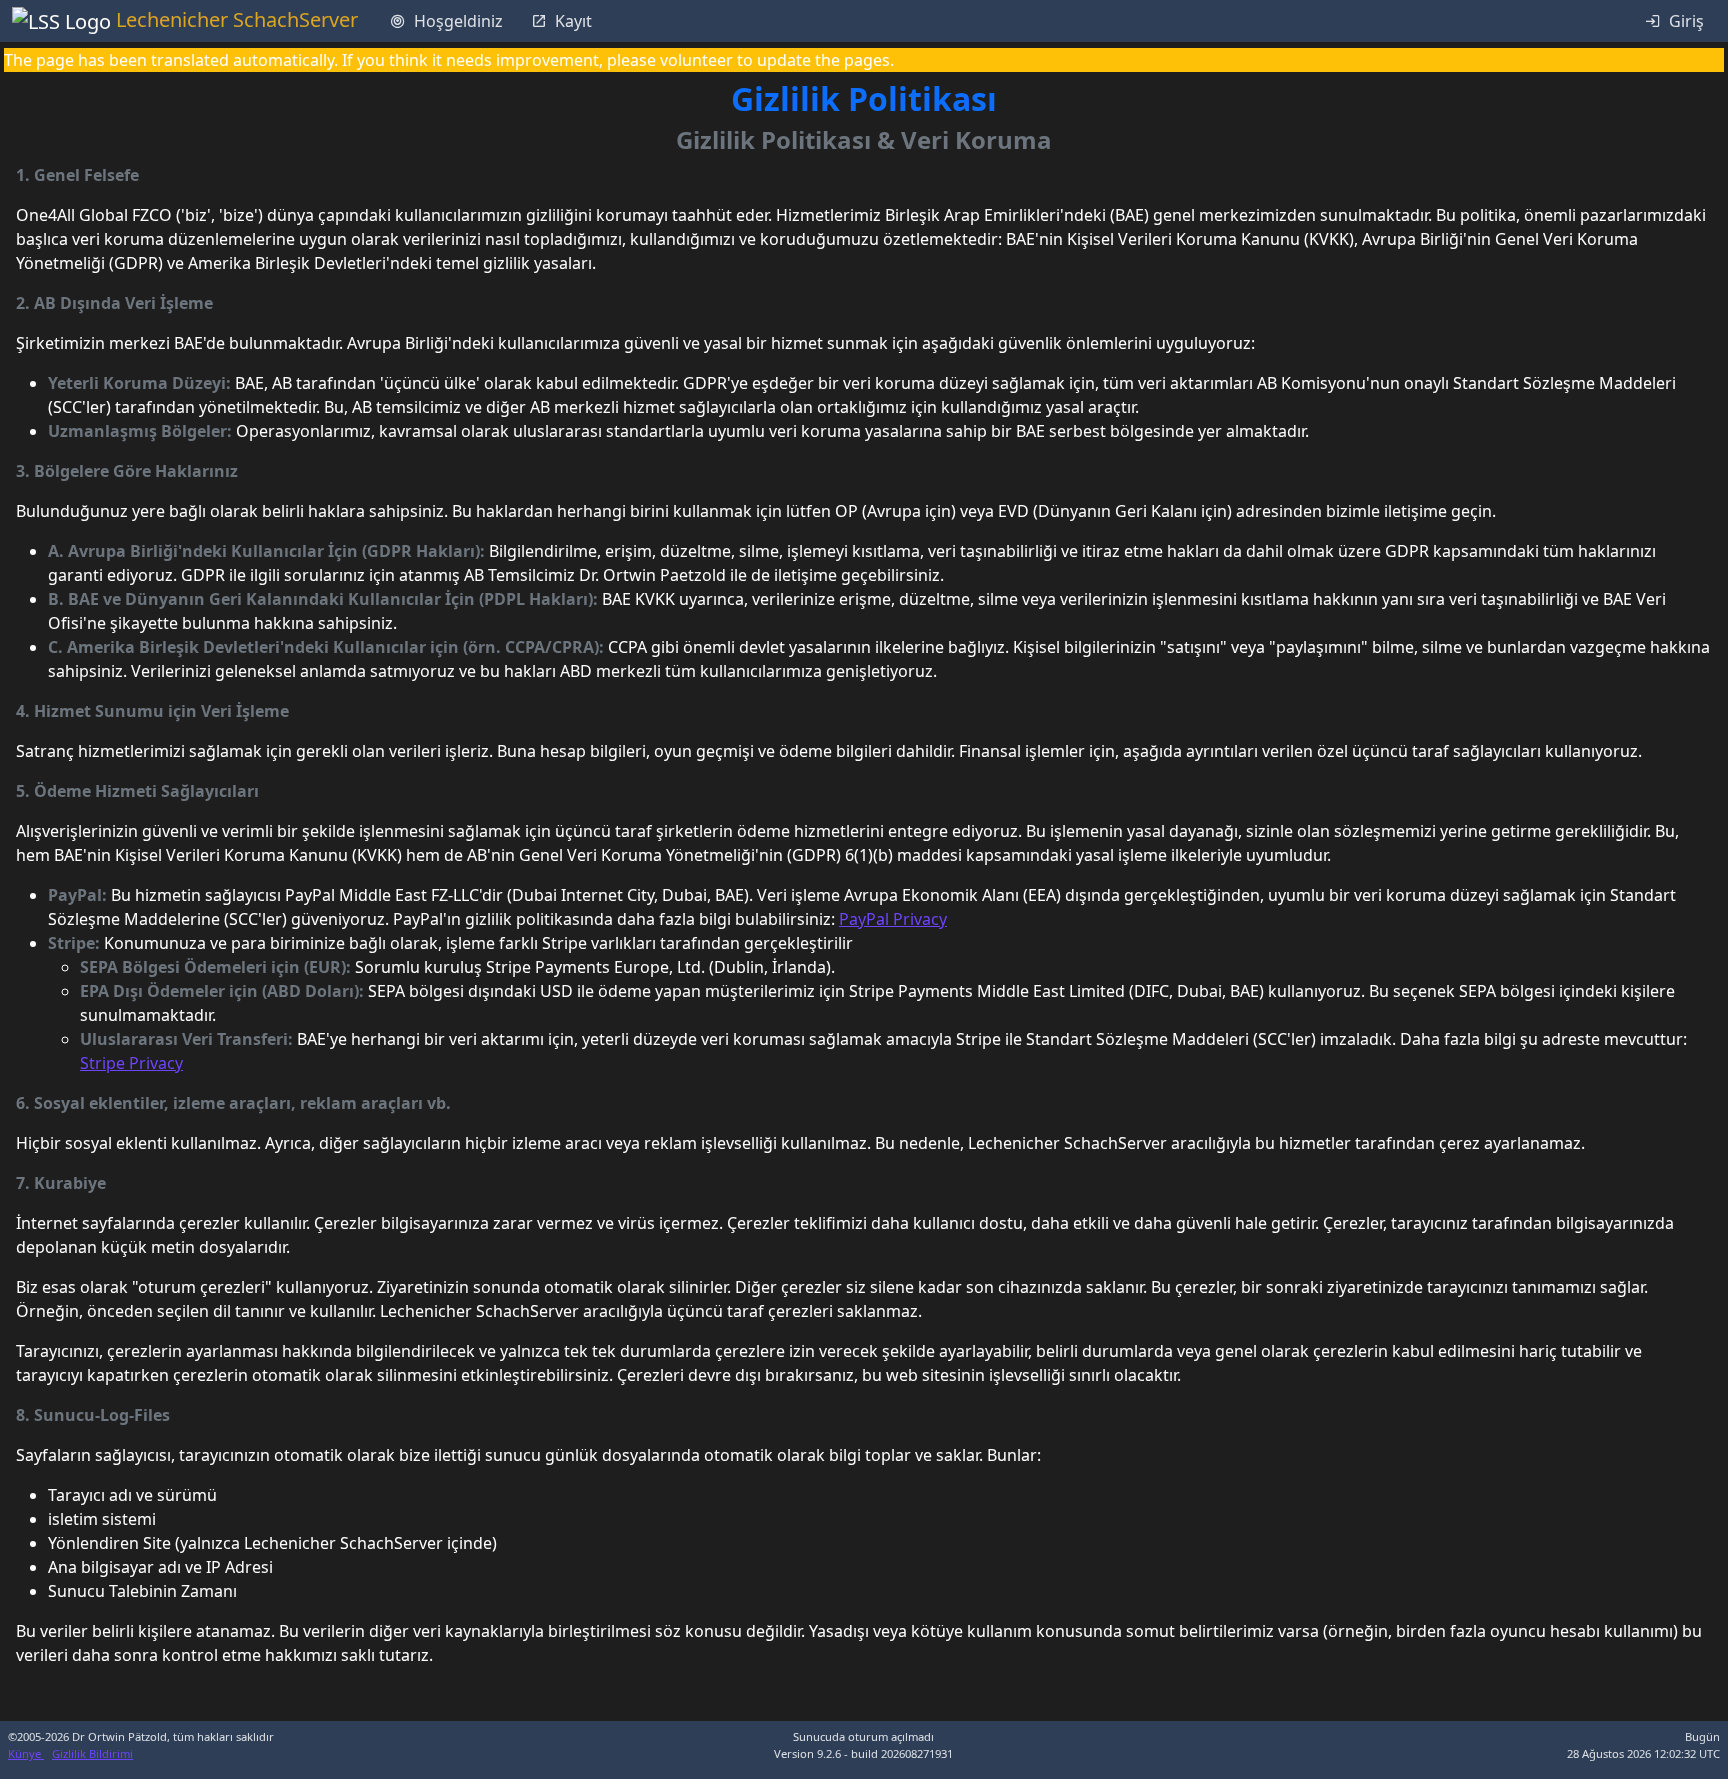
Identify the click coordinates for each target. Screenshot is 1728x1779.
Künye (26, 1753)
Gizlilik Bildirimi (92, 1753)
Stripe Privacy (131, 1063)
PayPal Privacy (893, 919)
